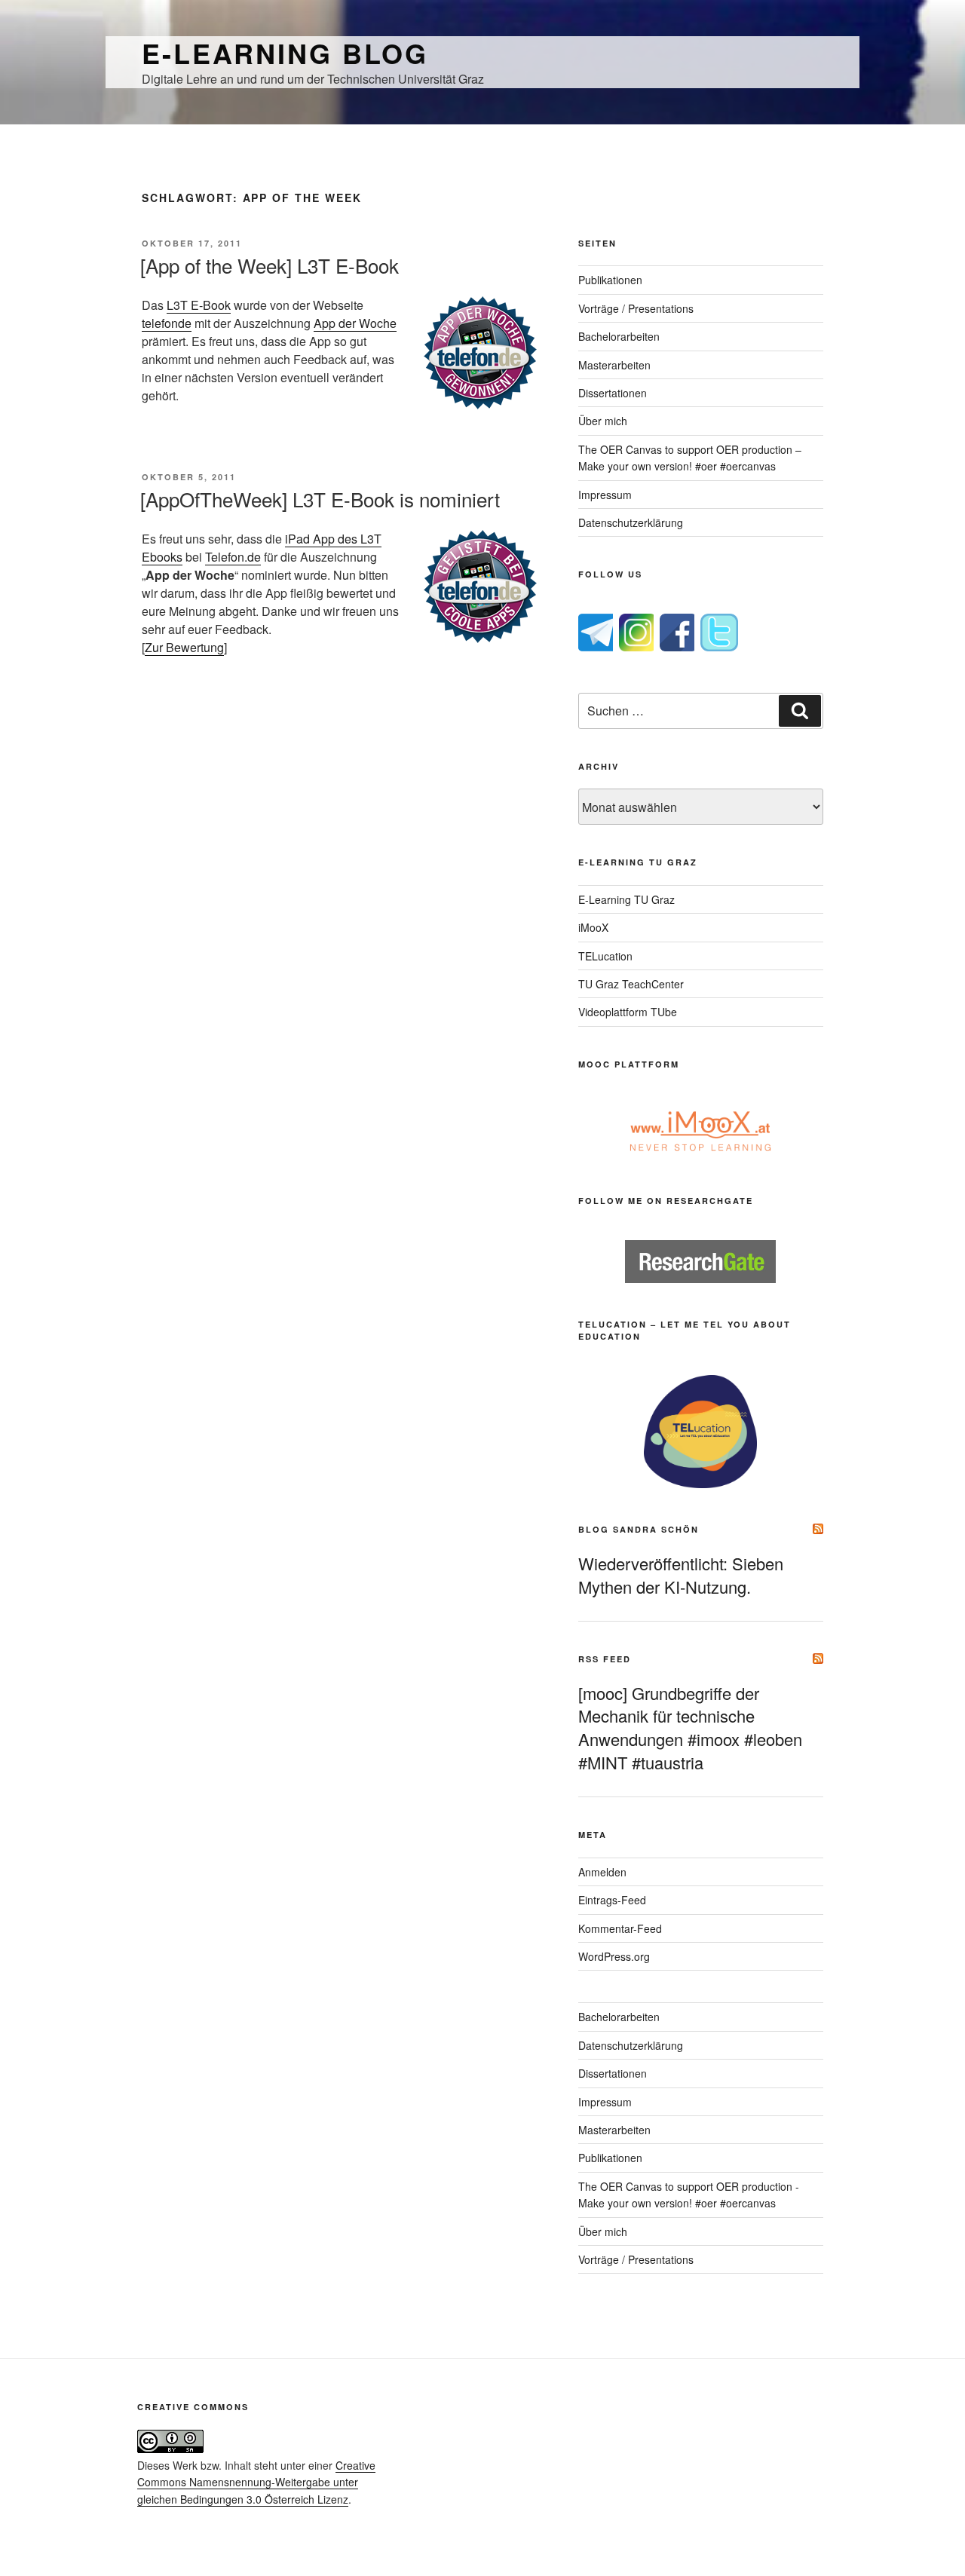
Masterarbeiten (614, 365)
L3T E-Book (199, 305)
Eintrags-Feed (612, 1900)
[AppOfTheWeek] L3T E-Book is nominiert (320, 499)
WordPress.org (614, 1956)
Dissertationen (613, 393)
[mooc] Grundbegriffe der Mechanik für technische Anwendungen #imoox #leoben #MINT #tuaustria (690, 1728)
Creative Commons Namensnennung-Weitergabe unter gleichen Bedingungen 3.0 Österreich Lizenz (256, 2482)
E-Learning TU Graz (626, 899)
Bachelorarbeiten (619, 336)
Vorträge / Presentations (636, 308)
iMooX (593, 927)
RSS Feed (605, 1659)
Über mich (603, 421)
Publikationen (610, 280)
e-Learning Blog (285, 53)
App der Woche (355, 323)
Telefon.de (233, 557)
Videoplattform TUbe (628, 1012)
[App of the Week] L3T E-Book (270, 265)
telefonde (167, 323)
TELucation (605, 956)
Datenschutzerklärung (631, 522)
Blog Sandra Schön (639, 1529)
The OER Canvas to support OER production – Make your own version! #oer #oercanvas (690, 458)
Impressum (605, 495)
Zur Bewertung (184, 647)
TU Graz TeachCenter (631, 984)
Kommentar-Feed (620, 1928)
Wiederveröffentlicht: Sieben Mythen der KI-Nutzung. (681, 1575)
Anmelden (602, 1872)
